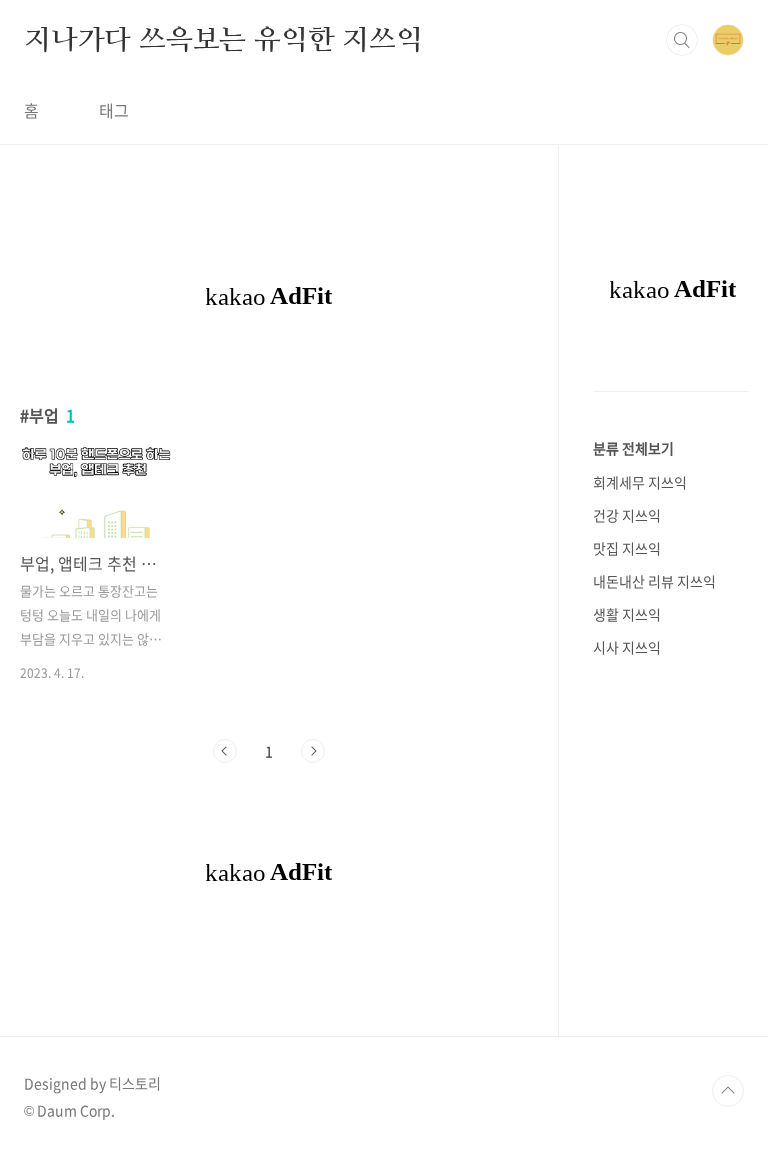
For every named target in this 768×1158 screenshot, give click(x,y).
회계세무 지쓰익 (640, 482)
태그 (114, 110)
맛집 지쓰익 (627, 548)
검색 (682, 40)
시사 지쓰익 (627, 647)
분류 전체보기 (633, 448)
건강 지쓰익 (627, 515)
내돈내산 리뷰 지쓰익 (654, 581)
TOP (728, 1091)
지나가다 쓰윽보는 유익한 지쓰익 (223, 39)
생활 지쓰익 (627, 614)
